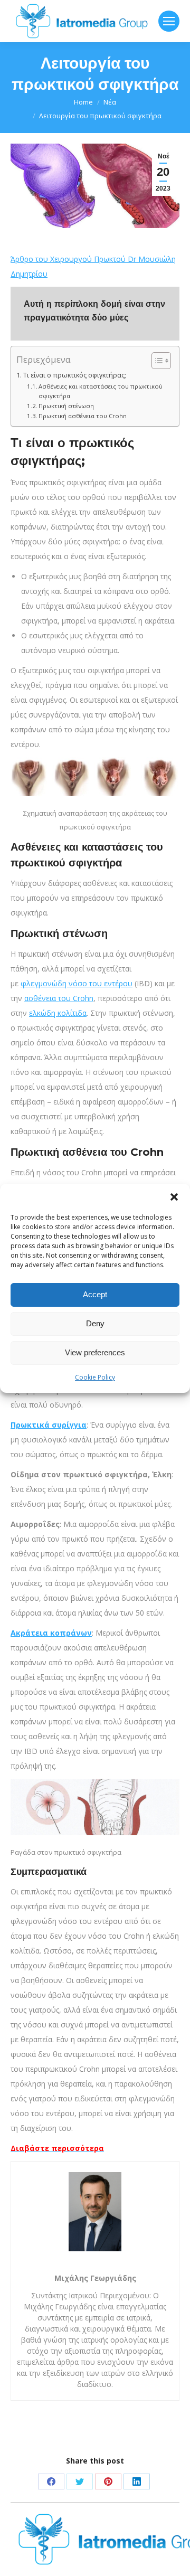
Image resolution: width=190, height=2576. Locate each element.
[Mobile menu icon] (169, 21)
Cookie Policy (95, 1377)
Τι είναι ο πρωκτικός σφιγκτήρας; (75, 375)
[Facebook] (51, 2481)
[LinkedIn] (137, 2481)
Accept (95, 1294)
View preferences (95, 1352)
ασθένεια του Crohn (59, 998)
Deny (95, 1323)
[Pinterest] (108, 2481)
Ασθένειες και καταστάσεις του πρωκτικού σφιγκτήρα (101, 391)
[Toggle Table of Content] (156, 361)
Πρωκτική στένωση (66, 406)
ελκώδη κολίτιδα (58, 1013)
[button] (174, 1197)
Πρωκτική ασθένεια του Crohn (83, 416)
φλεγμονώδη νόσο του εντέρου (77, 983)
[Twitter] (80, 2481)
